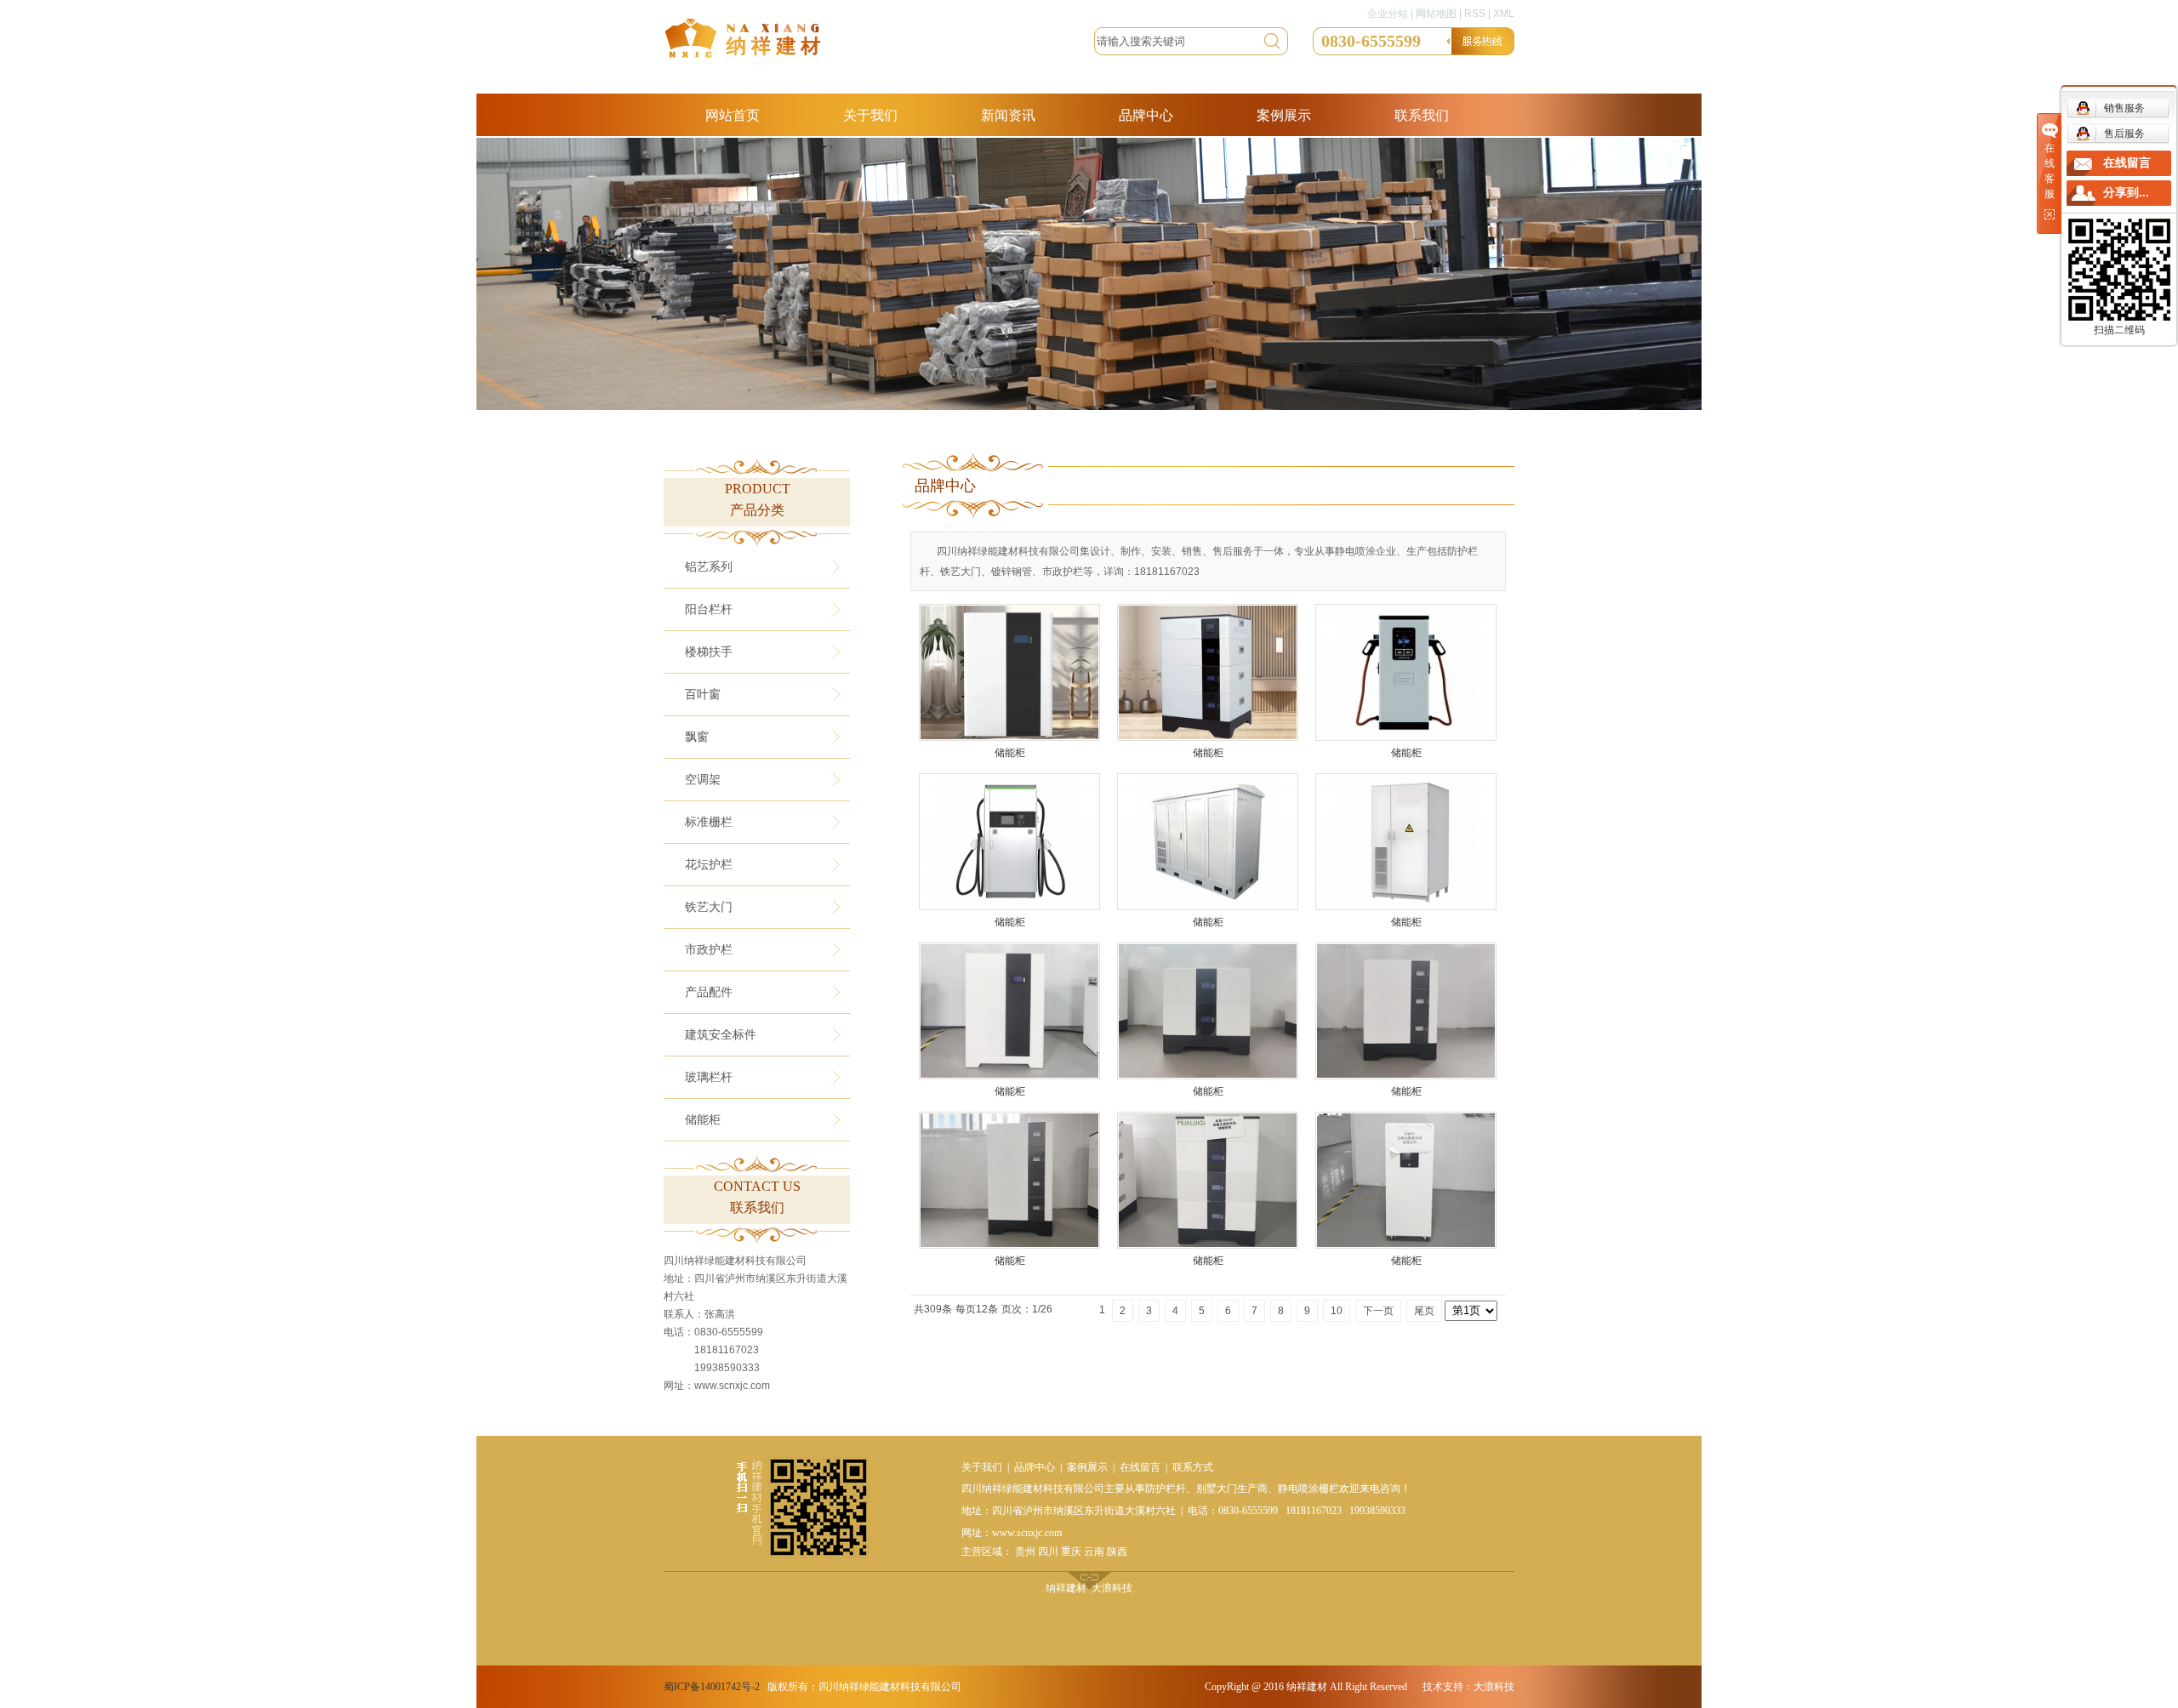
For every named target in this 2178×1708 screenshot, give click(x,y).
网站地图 (1436, 14)
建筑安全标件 (721, 1035)
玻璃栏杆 (709, 1077)
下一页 (1378, 1311)
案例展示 (1284, 115)
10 (1337, 1311)
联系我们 (1422, 115)
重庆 (1071, 1551)
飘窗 (697, 737)
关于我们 (870, 115)
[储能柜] (1009, 672)
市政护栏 (709, 950)
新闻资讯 (1008, 115)
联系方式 (1193, 1467)
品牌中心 (1146, 115)
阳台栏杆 (709, 609)
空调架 (703, 780)
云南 (1094, 1551)
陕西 (1117, 1551)
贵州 (1025, 1551)
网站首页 (733, 115)
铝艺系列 (709, 567)
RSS (1475, 14)
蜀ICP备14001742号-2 (712, 1687)
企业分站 (1388, 14)
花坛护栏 (709, 865)
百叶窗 (703, 695)
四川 (1048, 1551)
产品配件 (709, 992)
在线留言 (1140, 1467)
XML (1504, 14)
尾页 (1424, 1311)
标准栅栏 (709, 822)
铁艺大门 (709, 907)
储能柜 (703, 1120)
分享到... (2126, 193)
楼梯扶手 (709, 652)
